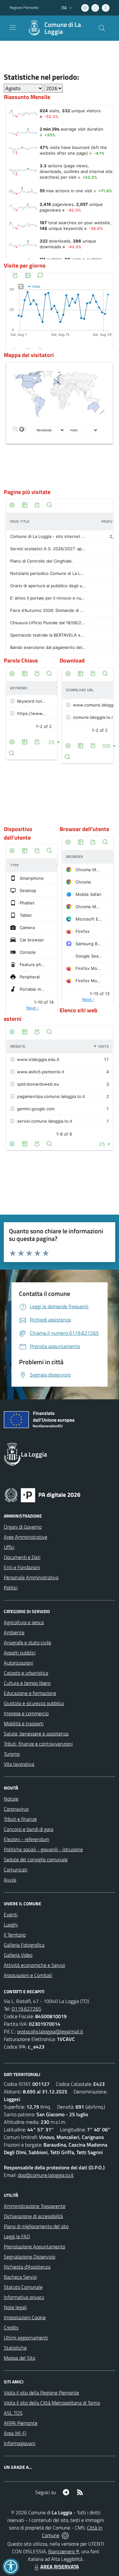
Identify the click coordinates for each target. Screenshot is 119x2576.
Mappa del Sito (20, 2358)
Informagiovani (20, 2443)
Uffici (9, 1547)
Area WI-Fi (15, 2433)
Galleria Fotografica (24, 1945)
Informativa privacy (24, 2297)
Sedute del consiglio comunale (36, 1859)
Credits (11, 2327)
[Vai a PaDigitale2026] (43, 1494)
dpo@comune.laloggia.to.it (46, 2175)
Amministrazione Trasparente (35, 2206)
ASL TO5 (13, 2413)
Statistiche (15, 2348)
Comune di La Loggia (63, 28)
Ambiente (14, 1632)
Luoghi (11, 1925)
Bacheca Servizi (20, 2277)
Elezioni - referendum (26, 1839)
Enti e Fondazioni (22, 1567)
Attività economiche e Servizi (34, 1965)
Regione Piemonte (24, 8)
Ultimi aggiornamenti (26, 2338)
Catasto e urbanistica (26, 1673)
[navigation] (13, 28)
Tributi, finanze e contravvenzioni (38, 1744)
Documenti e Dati (22, 1557)
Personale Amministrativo (31, 1577)
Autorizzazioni (18, 1663)
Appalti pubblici (20, 1653)
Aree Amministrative (26, 1537)
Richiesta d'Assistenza (27, 2267)
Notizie (11, 1799)
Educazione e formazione (30, 1693)
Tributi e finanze (20, 1819)
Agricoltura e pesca (24, 1622)
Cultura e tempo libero (27, 1683)
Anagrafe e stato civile (27, 1642)
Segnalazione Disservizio (30, 2257)
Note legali (15, 2307)
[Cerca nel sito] (102, 28)
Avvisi (10, 1880)
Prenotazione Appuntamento (34, 2246)
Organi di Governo (23, 1527)
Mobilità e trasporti (24, 1723)
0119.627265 (26, 2009)
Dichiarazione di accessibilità (33, 2216)
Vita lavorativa (19, 1764)
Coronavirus (16, 1809)
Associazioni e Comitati (28, 1975)
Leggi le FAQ (17, 2236)
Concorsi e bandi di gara (29, 1829)
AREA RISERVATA (60, 2567)
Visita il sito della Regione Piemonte (41, 2393)
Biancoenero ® (64, 2551)
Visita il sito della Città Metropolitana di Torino (52, 2403)
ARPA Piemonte (21, 2423)
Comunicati (16, 1870)
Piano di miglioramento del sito (36, 2226)
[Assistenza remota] (65, 2535)
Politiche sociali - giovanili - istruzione (43, 1849)
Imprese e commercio (26, 1713)
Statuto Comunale (23, 2287)
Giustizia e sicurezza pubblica (34, 1703)
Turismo (12, 1754)
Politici (11, 1587)
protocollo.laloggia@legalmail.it (50, 2031)
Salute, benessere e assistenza (36, 1734)
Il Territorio (15, 1935)
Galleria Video (18, 1955)
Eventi (11, 1914)
